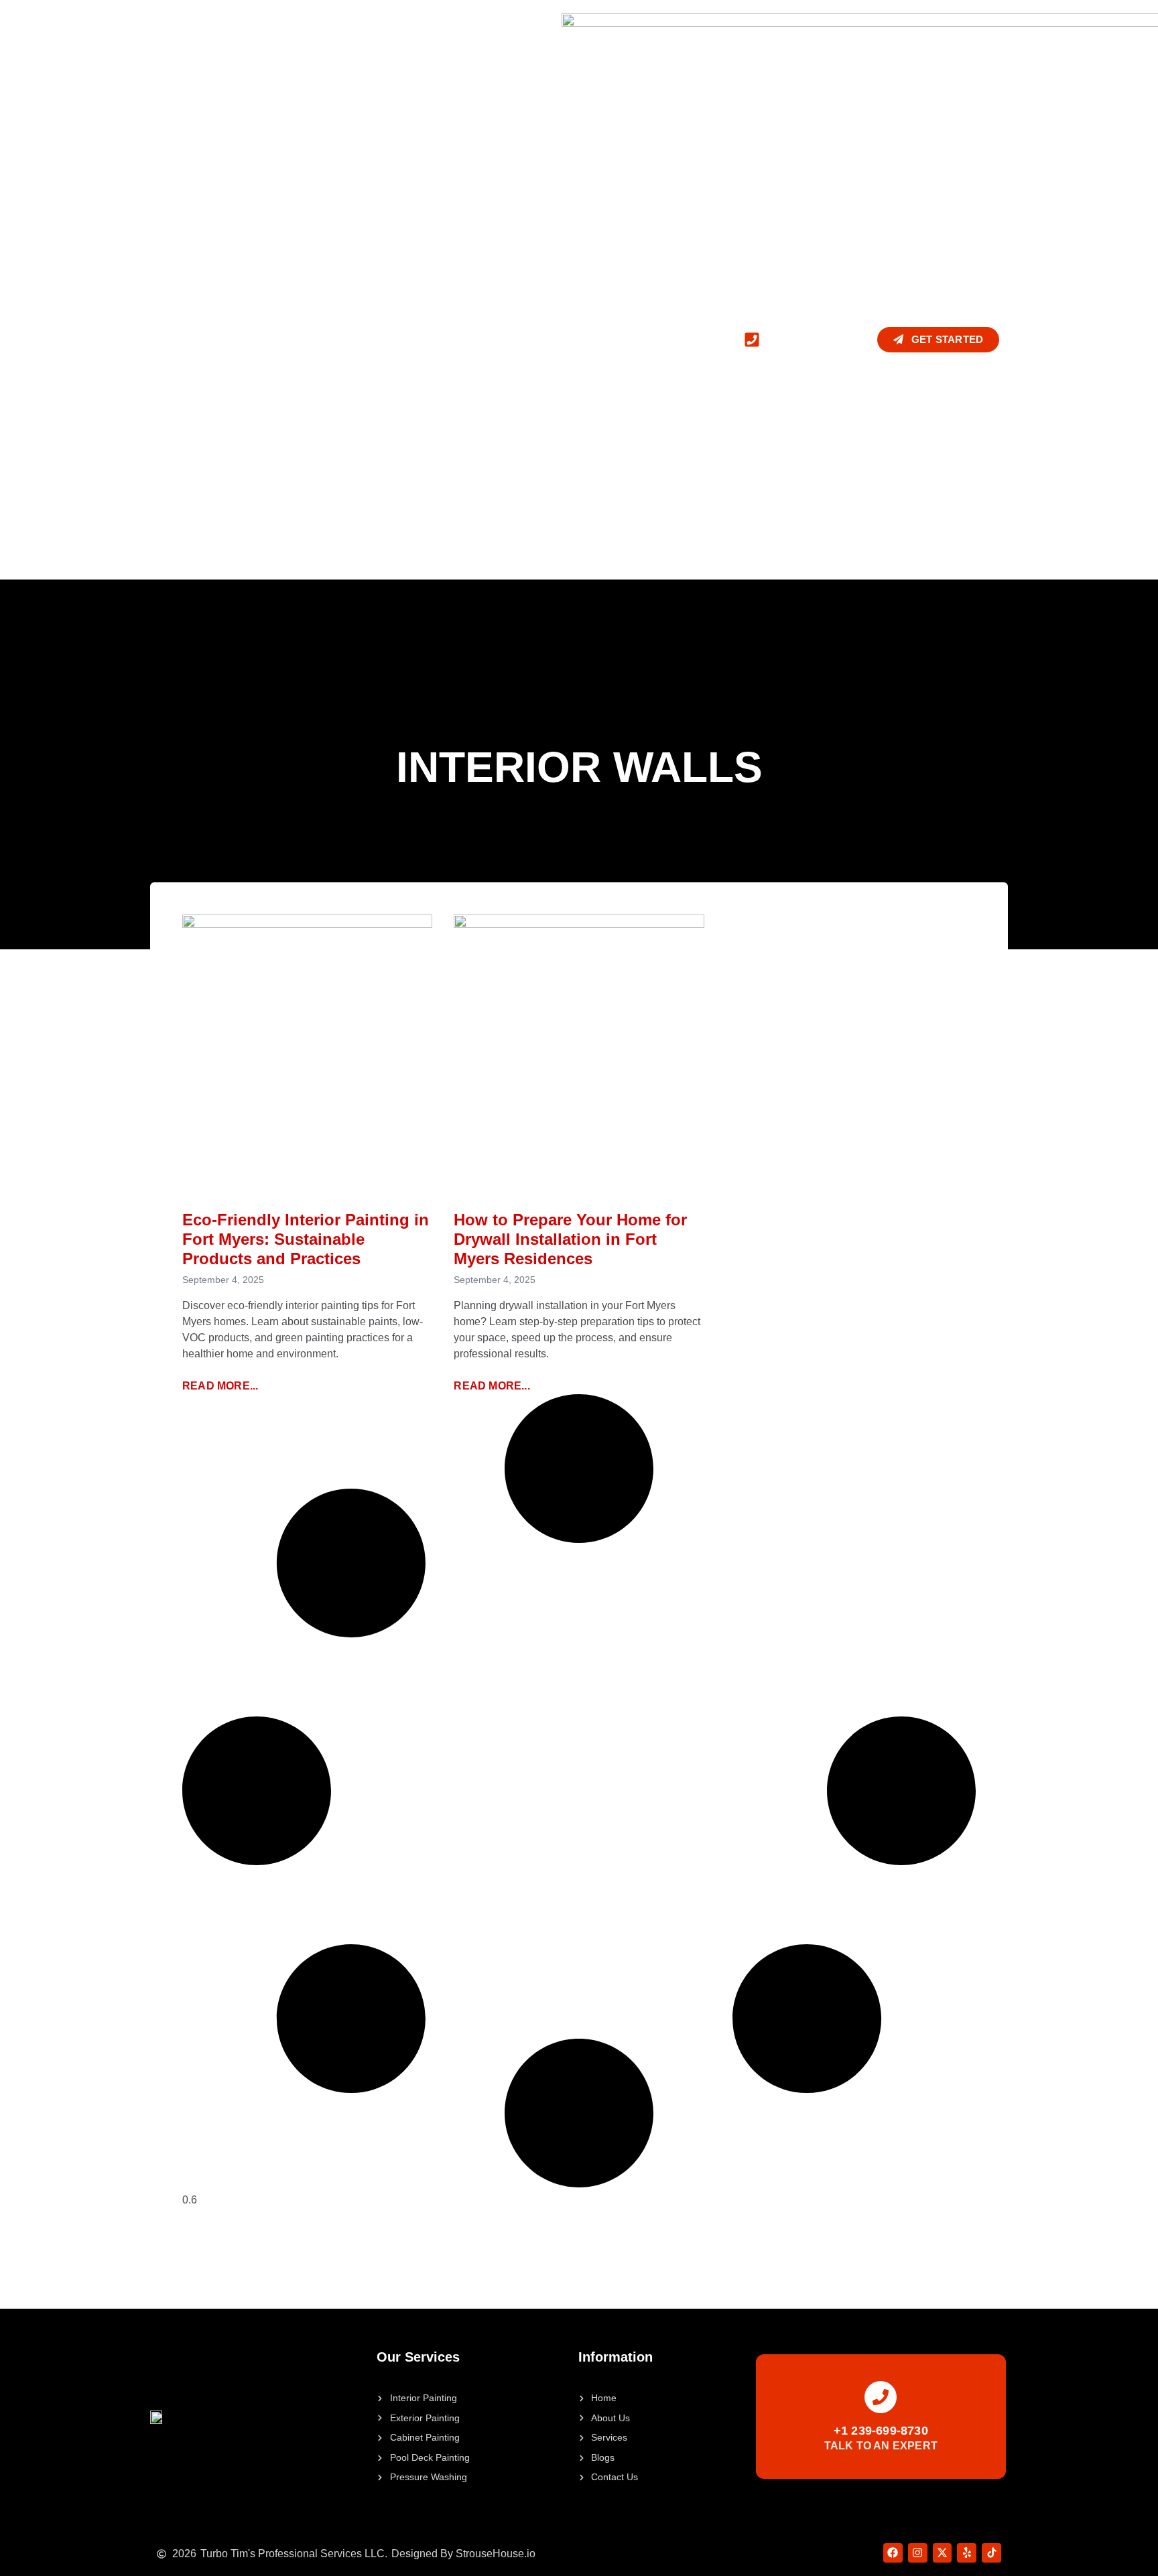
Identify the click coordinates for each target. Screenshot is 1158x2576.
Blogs (449, 339)
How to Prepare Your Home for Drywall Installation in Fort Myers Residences (570, 1239)
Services (295, 339)
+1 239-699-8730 (881, 2431)
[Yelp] (967, 2553)
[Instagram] (918, 2553)
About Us (226, 339)
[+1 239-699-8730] (881, 2397)
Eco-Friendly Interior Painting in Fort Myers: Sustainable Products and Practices (306, 1239)
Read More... (220, 1386)
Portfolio (382, 339)
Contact (511, 339)
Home (165, 339)
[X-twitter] (943, 2553)
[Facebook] (893, 2553)
